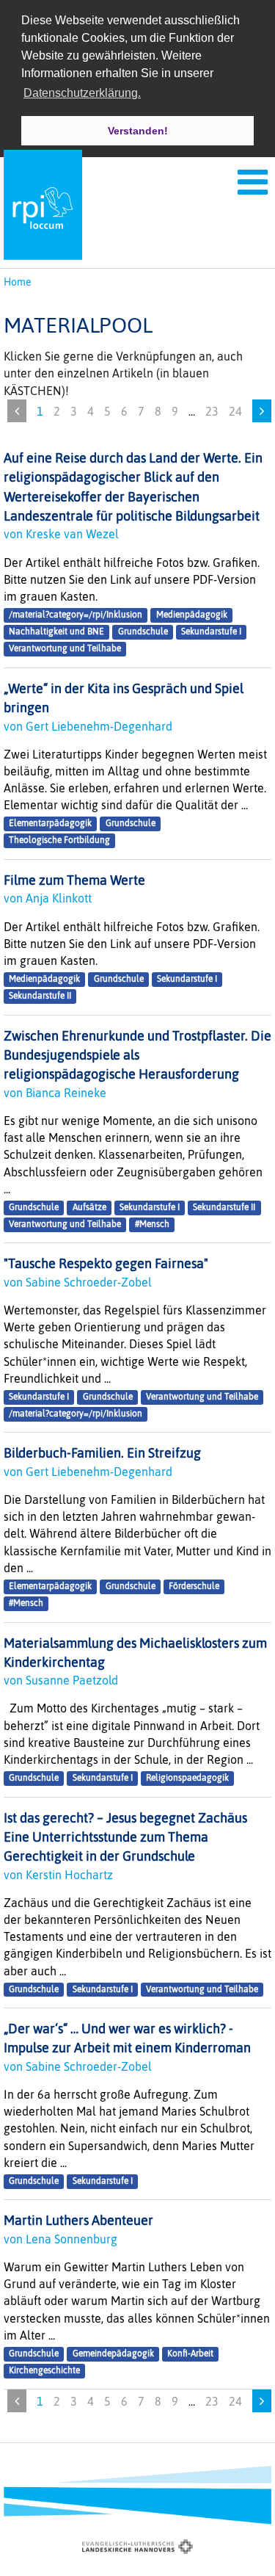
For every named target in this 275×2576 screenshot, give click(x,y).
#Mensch (152, 1224)
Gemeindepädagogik (113, 2354)
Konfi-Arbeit (190, 2354)
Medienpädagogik (192, 615)
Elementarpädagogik (50, 824)
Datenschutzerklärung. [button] (82, 93)
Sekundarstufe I (211, 632)
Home (18, 282)
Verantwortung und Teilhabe (65, 649)
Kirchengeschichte (44, 2370)
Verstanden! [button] (138, 131)
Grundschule (143, 632)
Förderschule (194, 1586)
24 (235, 411)
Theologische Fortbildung (59, 841)
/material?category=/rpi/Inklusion (76, 615)
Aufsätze (89, 1207)
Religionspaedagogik (187, 1778)
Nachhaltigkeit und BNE (56, 632)
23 (212, 411)
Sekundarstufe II (40, 996)
